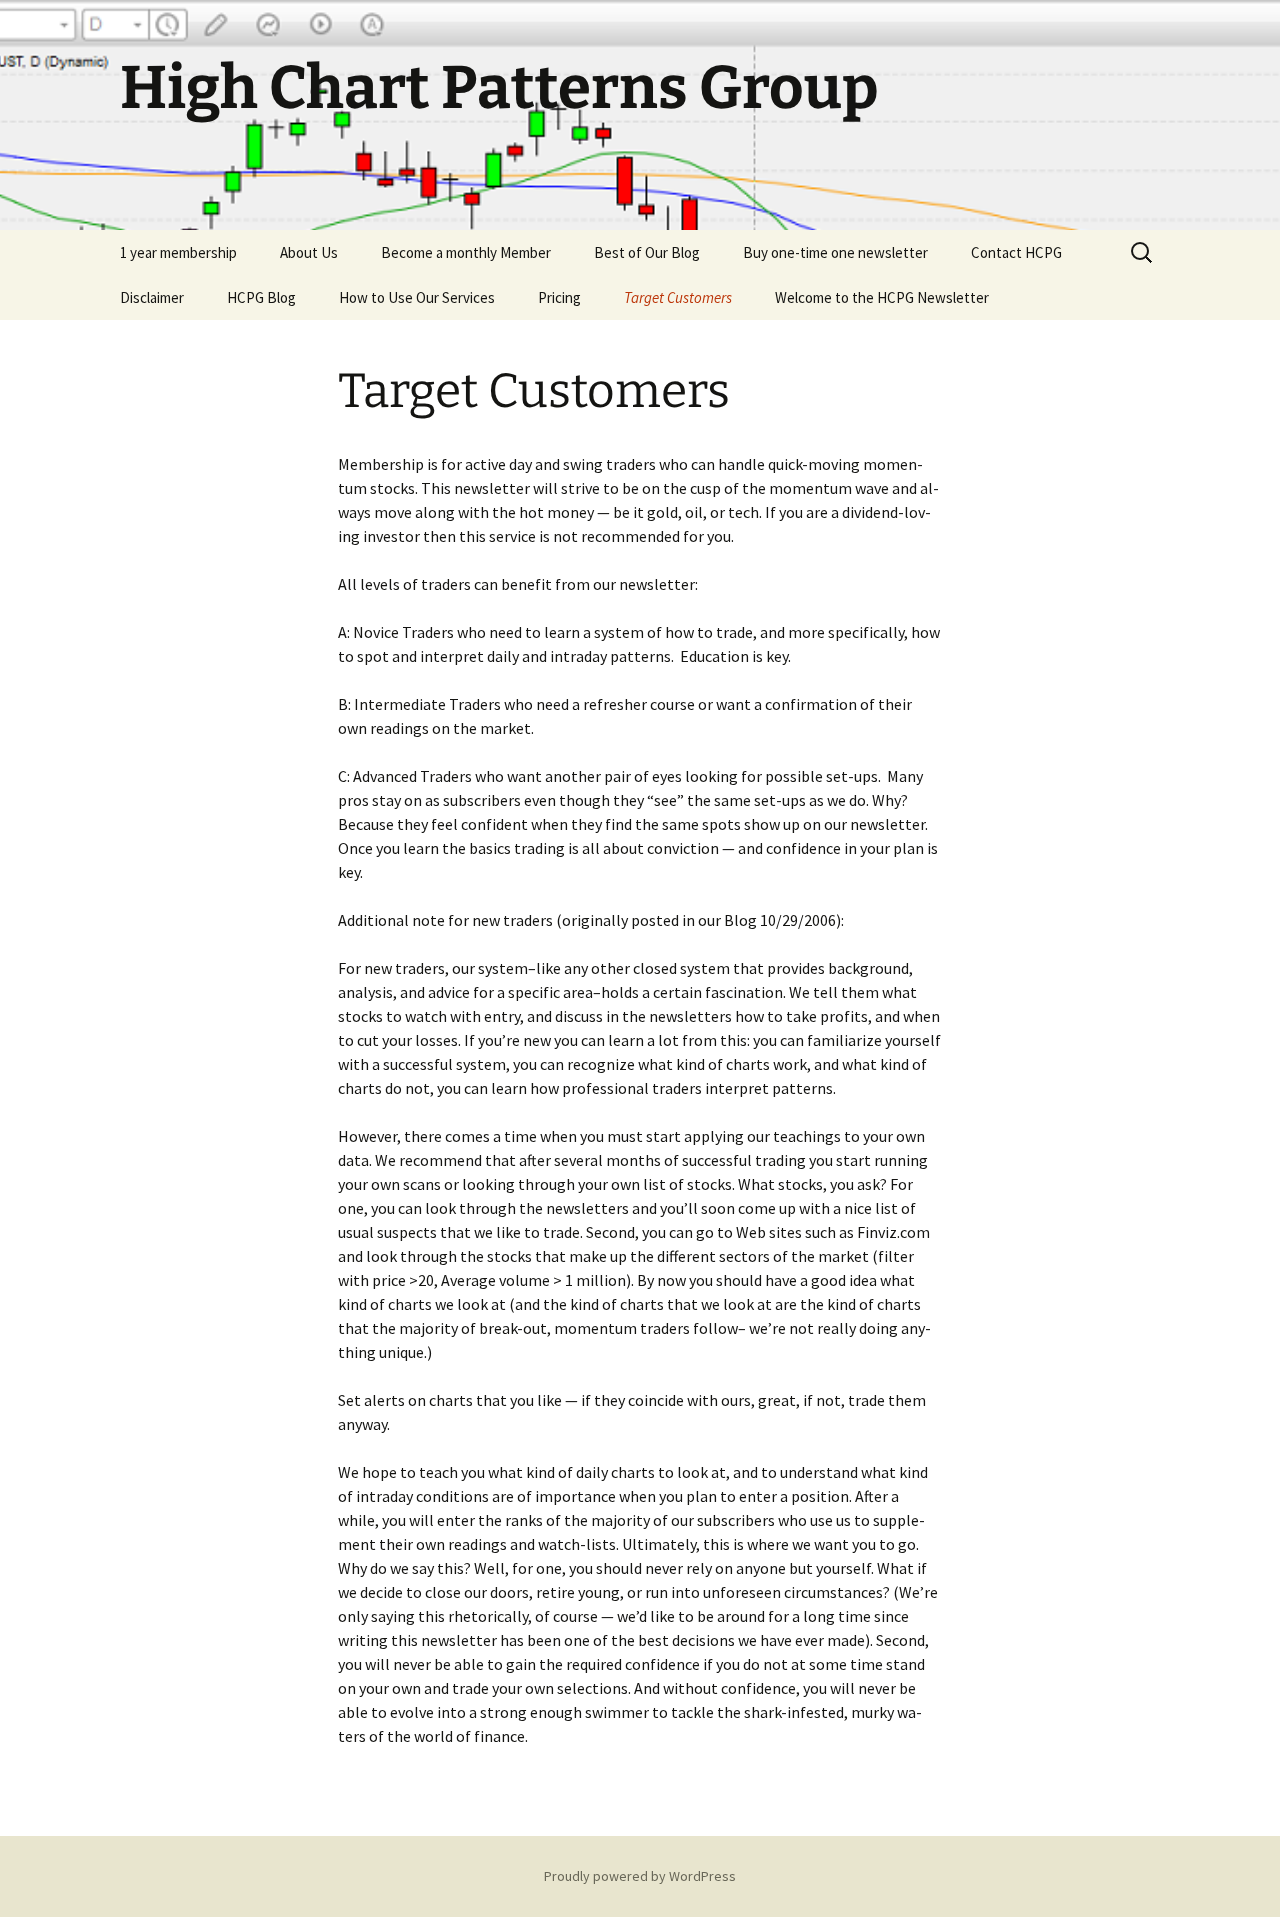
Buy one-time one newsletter (835, 252)
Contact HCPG (1016, 252)
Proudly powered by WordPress (640, 1876)
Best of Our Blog (647, 252)
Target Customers (678, 297)
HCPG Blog (261, 297)
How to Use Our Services (417, 297)
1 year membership (178, 252)
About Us (309, 252)
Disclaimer (152, 297)
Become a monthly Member (466, 252)
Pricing (559, 297)
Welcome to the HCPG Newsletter (882, 297)
